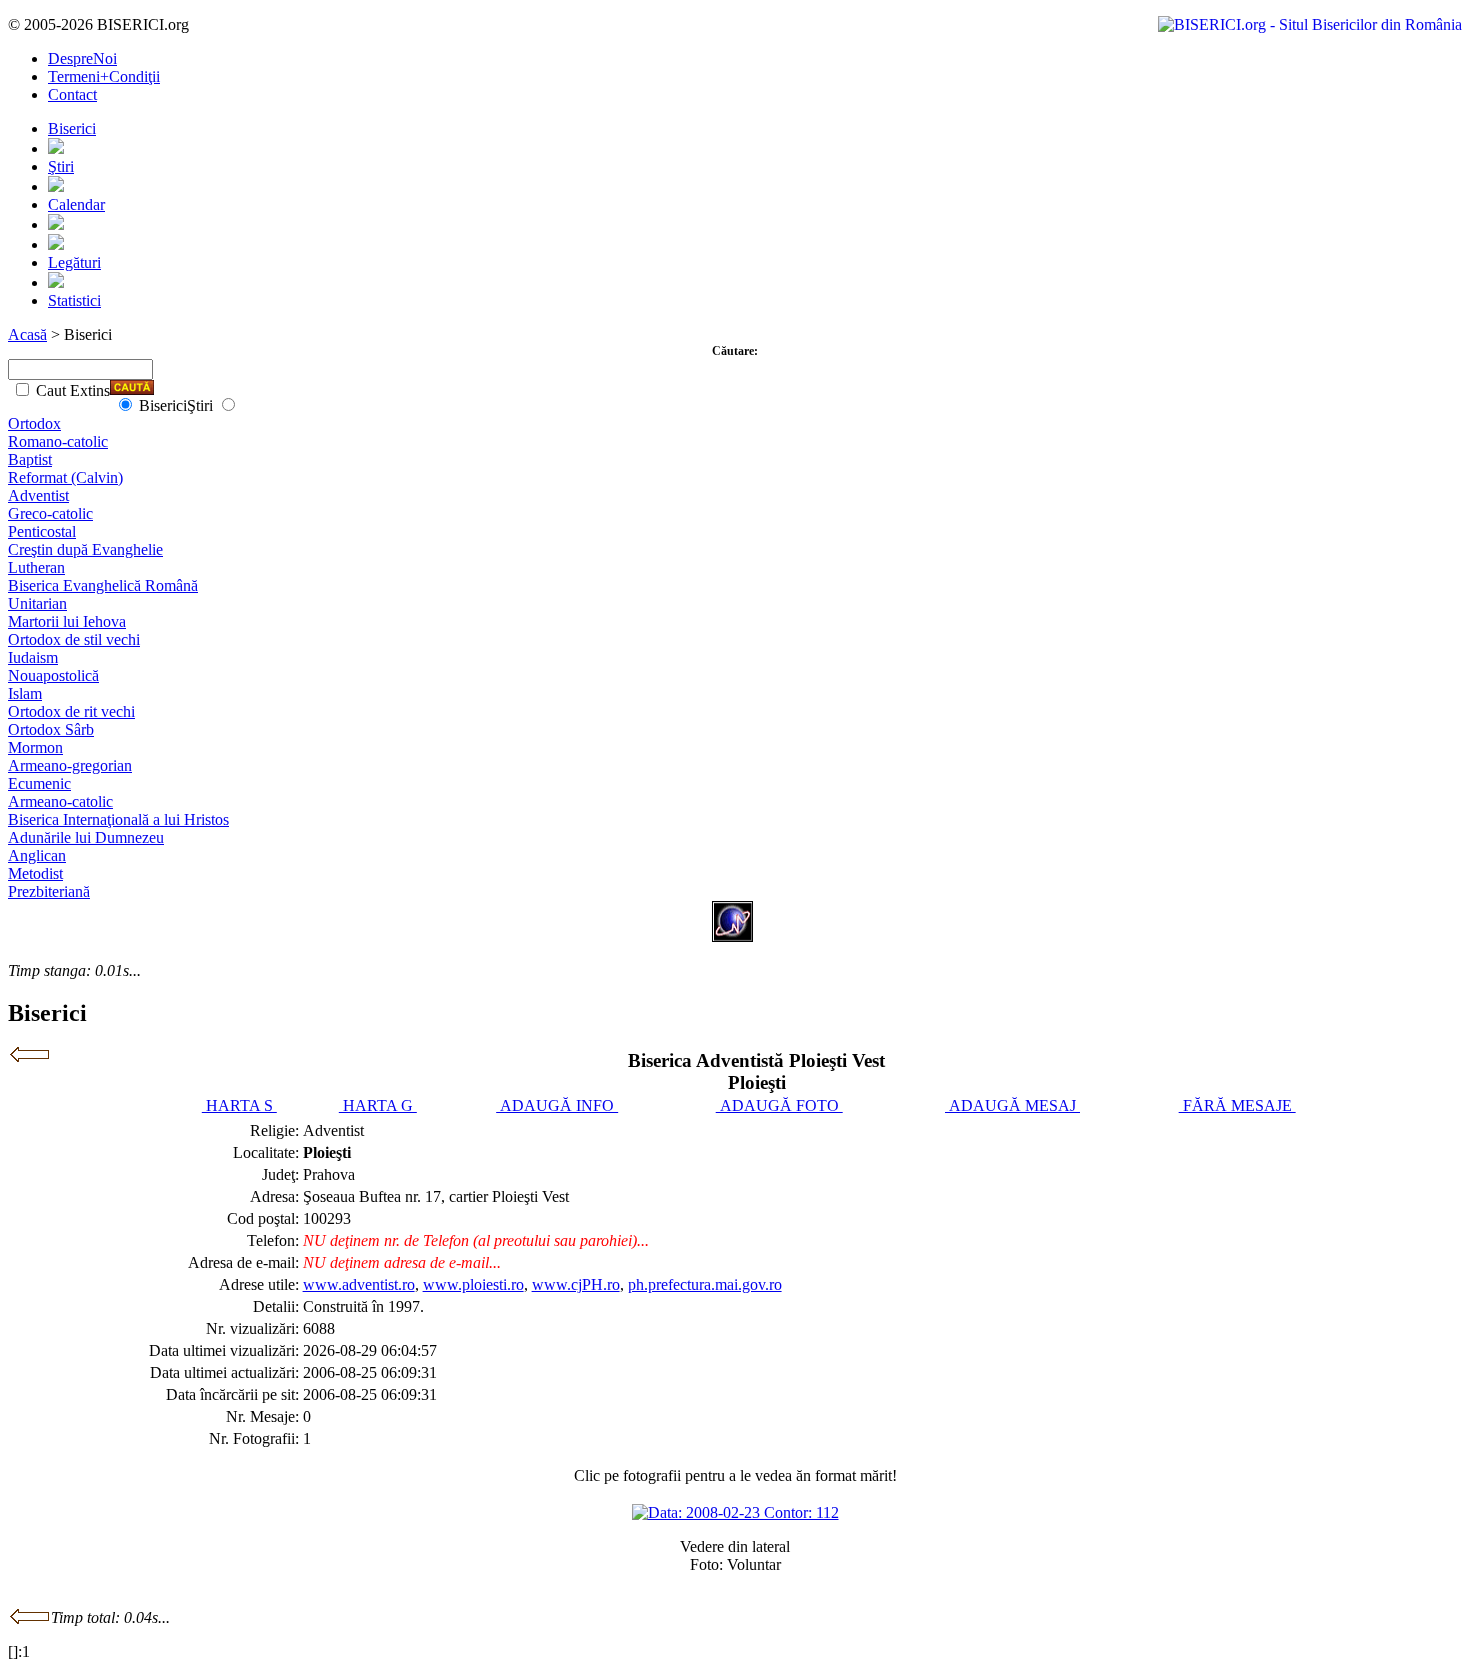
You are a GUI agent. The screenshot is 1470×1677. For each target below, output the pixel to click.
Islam (25, 693)
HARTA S (239, 1105)
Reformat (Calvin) (65, 477)
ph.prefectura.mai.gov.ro (705, 1284)
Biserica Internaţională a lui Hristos (118, 819)
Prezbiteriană (49, 891)
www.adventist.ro (359, 1284)
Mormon (35, 747)
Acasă (27, 334)
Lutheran (36, 567)
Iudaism (33, 657)
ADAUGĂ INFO (557, 1105)
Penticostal (42, 531)
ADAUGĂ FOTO (779, 1105)
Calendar (76, 204)
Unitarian (37, 603)
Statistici (74, 300)
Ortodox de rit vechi (71, 711)
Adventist (38, 495)
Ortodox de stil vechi (74, 639)
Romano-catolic (58, 441)
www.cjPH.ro (576, 1284)
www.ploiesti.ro (473, 1284)
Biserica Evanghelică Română (103, 585)
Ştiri (61, 166)
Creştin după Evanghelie (85, 549)
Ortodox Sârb (51, 729)
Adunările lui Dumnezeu (86, 837)
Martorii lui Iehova (67, 621)
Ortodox (34, 423)
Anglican (37, 855)
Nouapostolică (53, 675)
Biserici (72, 128)
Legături (74, 262)
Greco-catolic (50, 513)
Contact (72, 94)
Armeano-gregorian (70, 765)
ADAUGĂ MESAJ (1012, 1105)
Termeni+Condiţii (104, 76)
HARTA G (378, 1105)
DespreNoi (82, 58)
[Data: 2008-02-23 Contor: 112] (735, 1512)
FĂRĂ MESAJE (1237, 1105)
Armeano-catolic (60, 801)
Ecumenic (39, 783)
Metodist (35, 873)
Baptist (30, 459)
